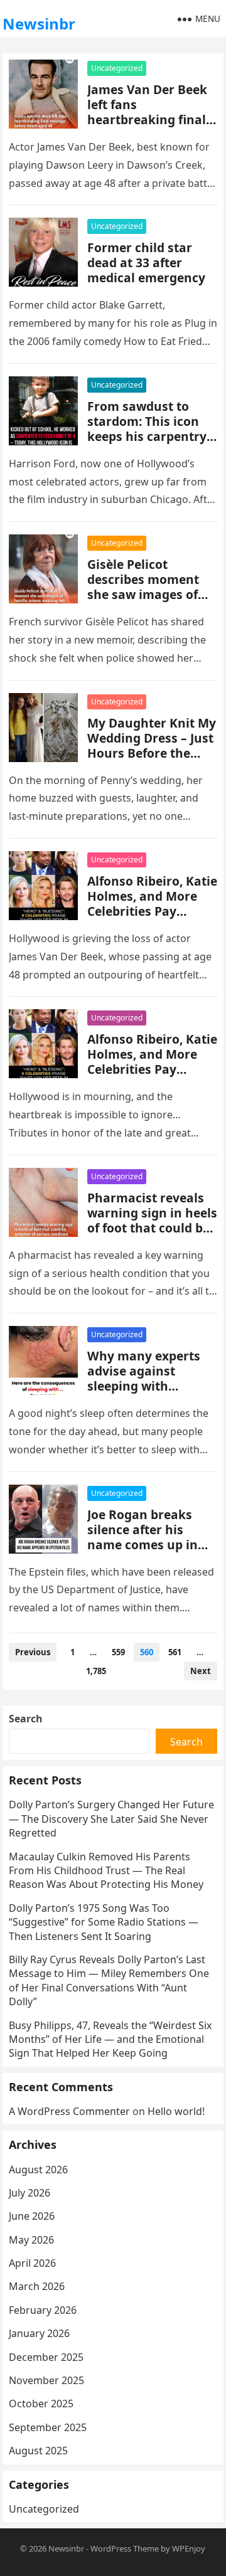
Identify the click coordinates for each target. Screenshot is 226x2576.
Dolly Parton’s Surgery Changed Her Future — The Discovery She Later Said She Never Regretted (111, 1819)
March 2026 (37, 2286)
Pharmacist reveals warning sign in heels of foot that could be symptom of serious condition (152, 1228)
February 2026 (43, 2310)
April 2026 (32, 2263)
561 (175, 1652)
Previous (33, 1652)
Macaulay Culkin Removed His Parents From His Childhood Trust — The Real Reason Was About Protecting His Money (106, 1871)
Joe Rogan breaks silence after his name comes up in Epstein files (143, 1537)
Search (26, 1719)
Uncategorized (117, 68)
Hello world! (176, 2111)
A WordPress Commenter (69, 2111)
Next (201, 1671)
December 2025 (46, 2357)
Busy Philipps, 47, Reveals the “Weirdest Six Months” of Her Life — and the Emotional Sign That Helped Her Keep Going (110, 2039)
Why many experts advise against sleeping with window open (144, 1378)
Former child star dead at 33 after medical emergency (146, 262)
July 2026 (30, 2193)
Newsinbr (39, 24)
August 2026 (38, 2170)
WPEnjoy (189, 2548)
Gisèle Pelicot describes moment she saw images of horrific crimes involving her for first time (152, 602)
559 (118, 1652)
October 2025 (41, 2404)
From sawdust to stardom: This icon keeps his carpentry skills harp (147, 429)
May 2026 (31, 2240)
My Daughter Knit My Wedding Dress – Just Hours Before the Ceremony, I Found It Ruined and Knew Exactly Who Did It (152, 761)
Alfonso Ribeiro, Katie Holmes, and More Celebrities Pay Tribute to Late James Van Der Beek (152, 911)
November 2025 (46, 2380)
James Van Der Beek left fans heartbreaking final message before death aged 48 (147, 119)
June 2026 (32, 2216)
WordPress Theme (125, 2548)
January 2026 (39, 2333)
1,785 (96, 1671)
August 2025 (38, 2451)
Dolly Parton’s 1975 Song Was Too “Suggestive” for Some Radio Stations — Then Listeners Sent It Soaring (104, 1922)
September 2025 (48, 2427)
